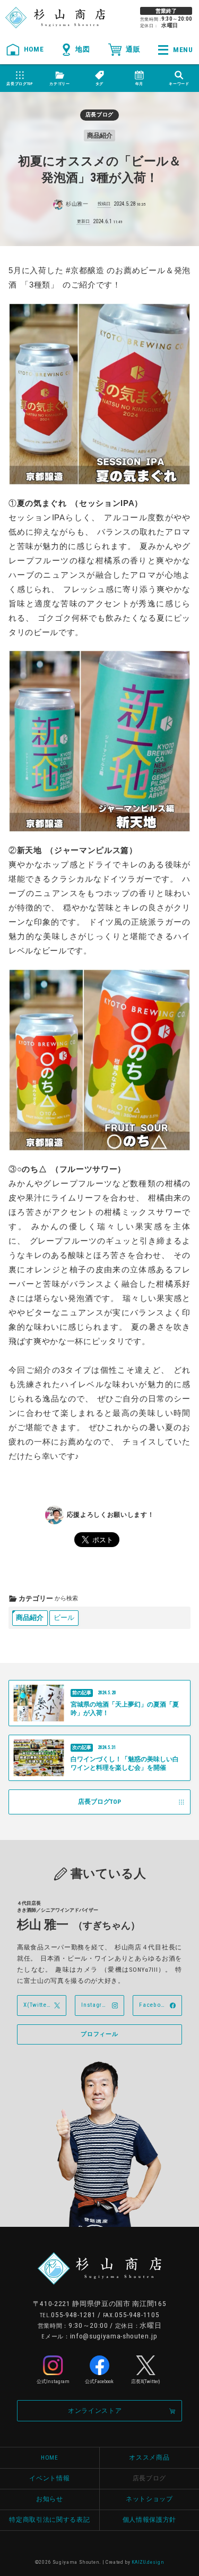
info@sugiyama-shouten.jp (114, 2336)
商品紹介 (30, 1618)
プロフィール (99, 2034)
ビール (64, 1618)
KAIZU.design (148, 2562)
